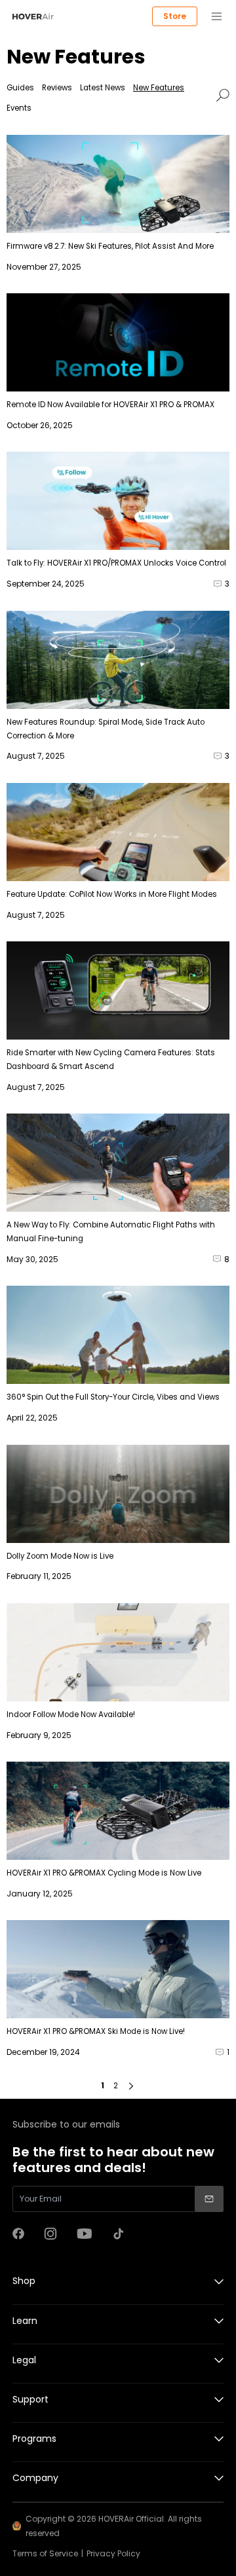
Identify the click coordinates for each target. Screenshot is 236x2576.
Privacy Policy (113, 2553)
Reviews (57, 88)
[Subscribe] (209, 2199)
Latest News (103, 88)
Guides (20, 88)
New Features (159, 88)
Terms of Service (45, 2553)
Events (19, 108)
